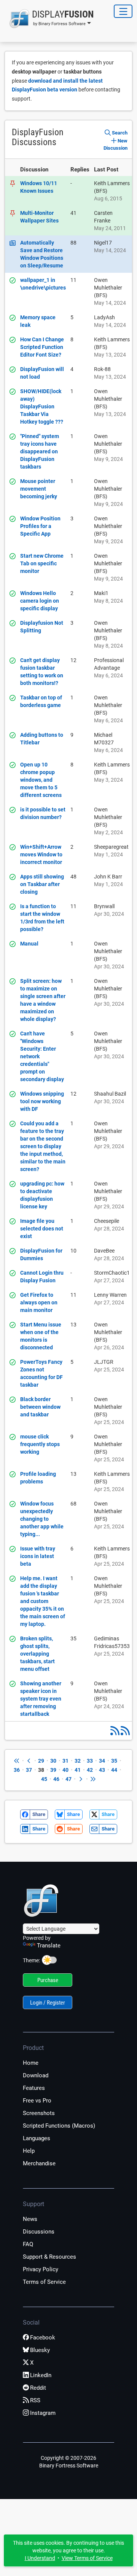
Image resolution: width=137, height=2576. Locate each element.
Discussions (39, 2232)
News (30, 2219)
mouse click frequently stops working (40, 1444)
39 (53, 1770)
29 (41, 1761)
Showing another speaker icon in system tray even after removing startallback (41, 1699)
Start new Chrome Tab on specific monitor (42, 563)
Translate (49, 1946)
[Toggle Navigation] (123, 11)
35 (114, 1761)
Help (29, 2151)
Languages (37, 2138)
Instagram (43, 2413)
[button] (49, 19)
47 (68, 1779)
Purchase (48, 1980)
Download (36, 2075)
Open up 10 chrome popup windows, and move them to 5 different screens (41, 780)
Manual (29, 944)
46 (56, 1779)
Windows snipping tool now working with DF (42, 1101)
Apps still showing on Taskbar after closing (42, 884)
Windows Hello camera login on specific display (40, 601)
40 (65, 1770)
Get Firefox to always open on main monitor (39, 1302)
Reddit (38, 2388)
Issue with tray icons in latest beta (38, 1556)
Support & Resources (49, 2257)
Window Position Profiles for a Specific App (40, 526)
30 (53, 1761)
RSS (35, 2400)
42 (90, 1770)
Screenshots (39, 2113)
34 (102, 1761)
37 (29, 1770)
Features (34, 2088)
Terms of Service (44, 2282)
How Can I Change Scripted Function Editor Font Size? (42, 347)
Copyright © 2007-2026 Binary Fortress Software (69, 2462)
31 (65, 1761)
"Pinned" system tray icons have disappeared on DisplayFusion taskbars (40, 451)
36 (17, 1770)
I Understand (40, 2558)
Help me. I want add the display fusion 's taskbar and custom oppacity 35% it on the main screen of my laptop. (43, 1601)
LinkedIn (41, 2375)
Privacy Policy (41, 2269)
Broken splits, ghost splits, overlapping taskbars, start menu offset (37, 1654)
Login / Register (48, 2003)
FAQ (28, 2244)
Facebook (43, 2338)
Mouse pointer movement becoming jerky (39, 489)
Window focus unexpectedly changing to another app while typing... (42, 1519)
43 (102, 1770)
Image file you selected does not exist (42, 1229)
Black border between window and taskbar (40, 1407)
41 (78, 1770)
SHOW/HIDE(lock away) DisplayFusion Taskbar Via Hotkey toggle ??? (42, 406)
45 (44, 1779)
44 (114, 1770)
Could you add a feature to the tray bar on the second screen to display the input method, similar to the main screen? (43, 1146)
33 (90, 1761)
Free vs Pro (37, 2101)
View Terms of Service (87, 2558)
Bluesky (40, 2350)
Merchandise (39, 2163)
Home (31, 2063)
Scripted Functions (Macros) (59, 2126)
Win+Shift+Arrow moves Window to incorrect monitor (41, 854)
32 (78, 1761)
